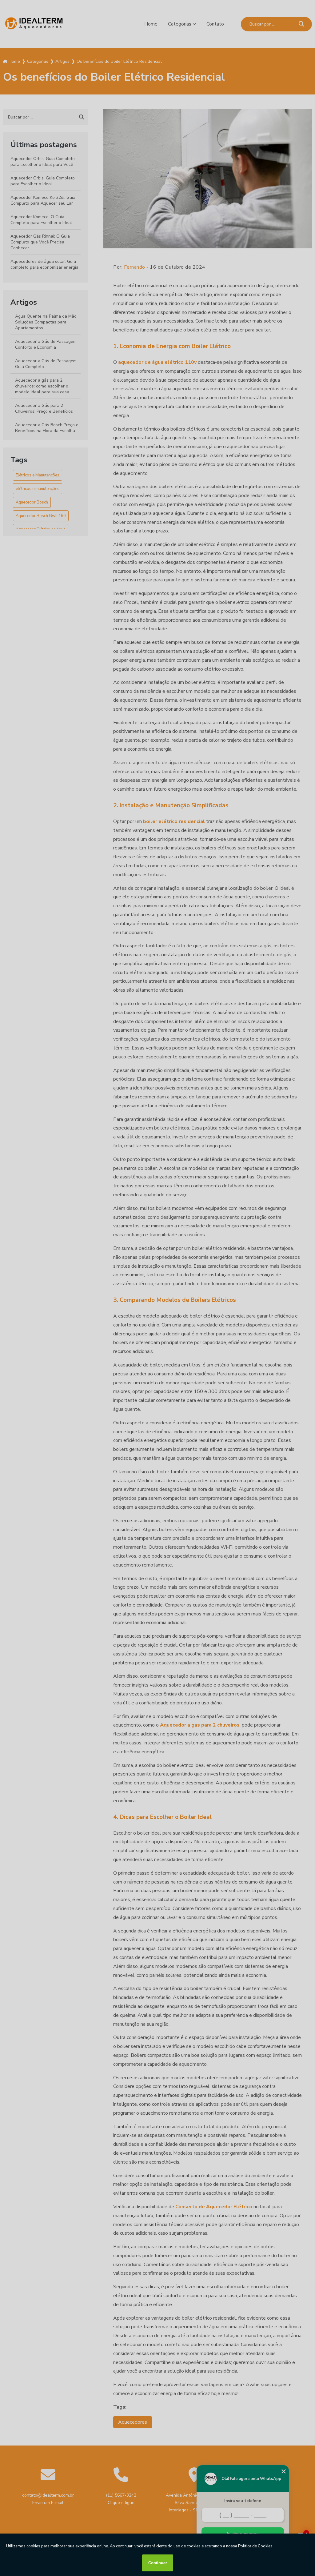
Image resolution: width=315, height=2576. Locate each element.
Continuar (158, 2563)
